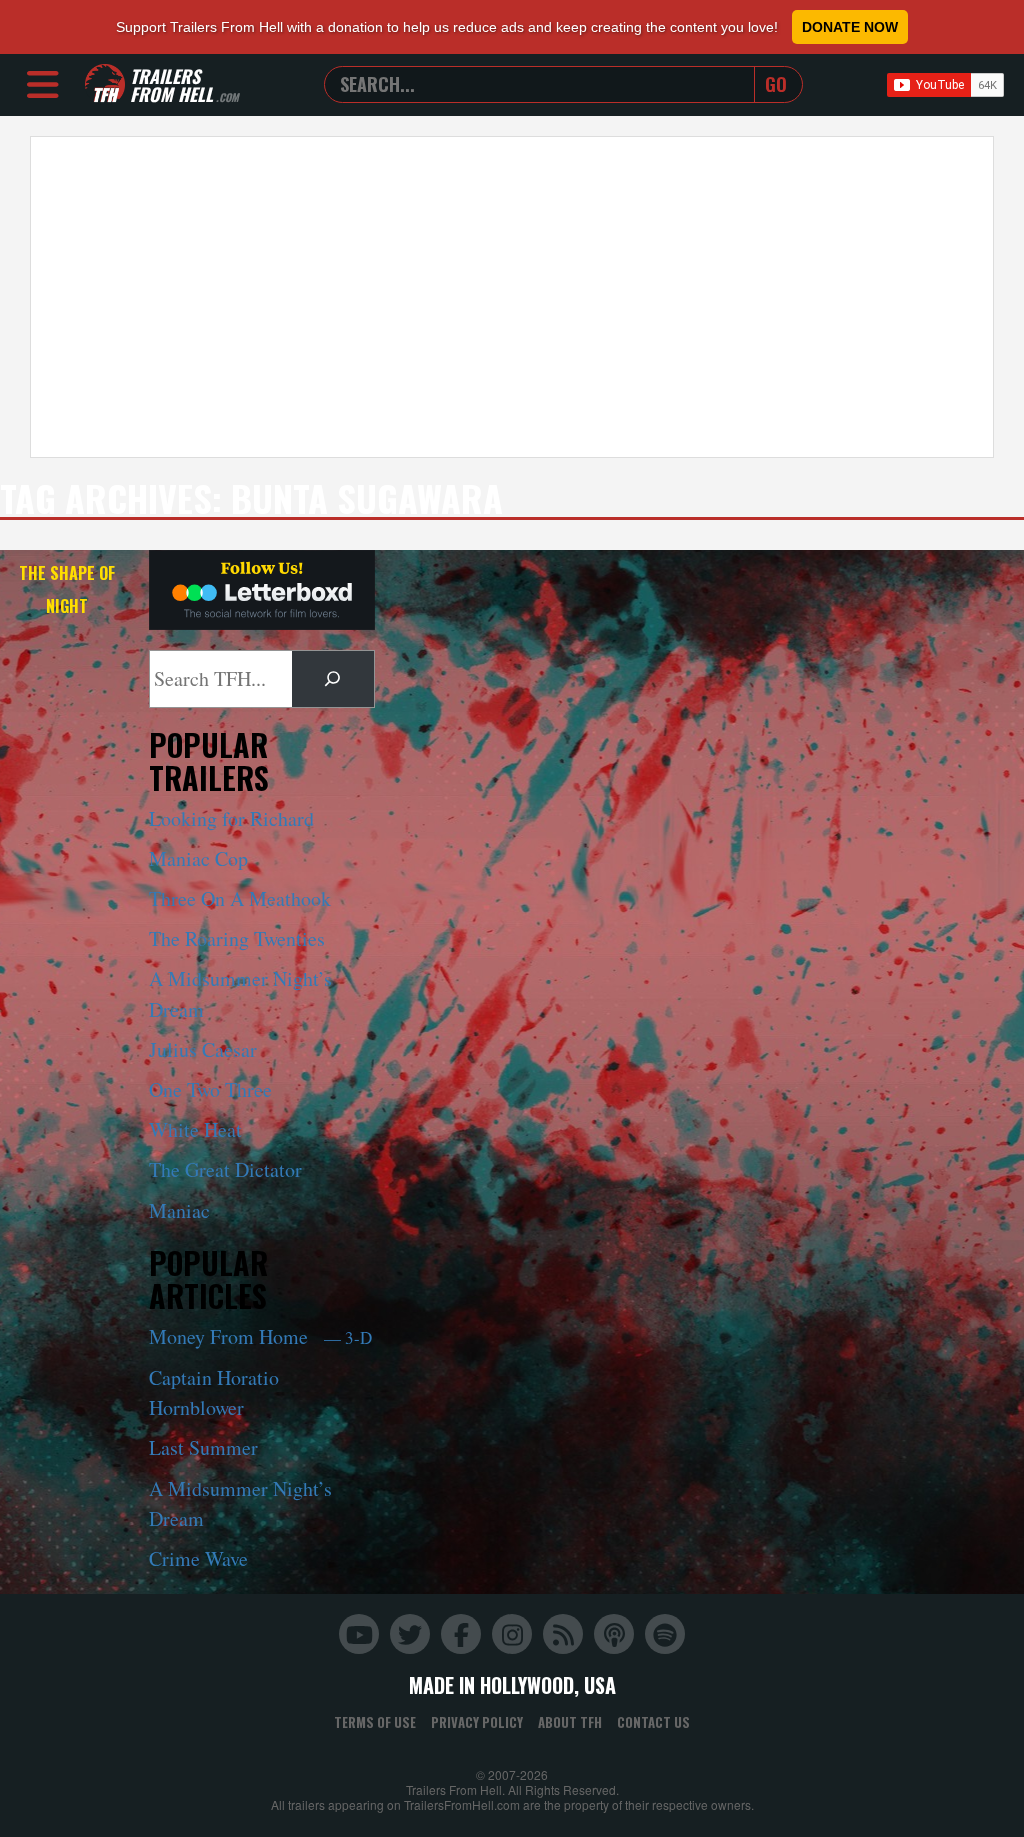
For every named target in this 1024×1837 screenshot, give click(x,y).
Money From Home (260, 1336)
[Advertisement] (512, 297)
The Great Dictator (225, 1169)
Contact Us (653, 1722)
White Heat (195, 1129)
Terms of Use (375, 1722)
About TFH (570, 1722)
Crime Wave (198, 1558)
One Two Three (210, 1089)
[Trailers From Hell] (105, 84)
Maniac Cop (198, 858)
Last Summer (203, 1447)
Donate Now (850, 27)
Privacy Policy (477, 1722)
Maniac (179, 1210)
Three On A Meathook (240, 898)
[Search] (333, 679)
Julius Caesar (203, 1049)
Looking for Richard (231, 818)
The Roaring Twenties (237, 938)
